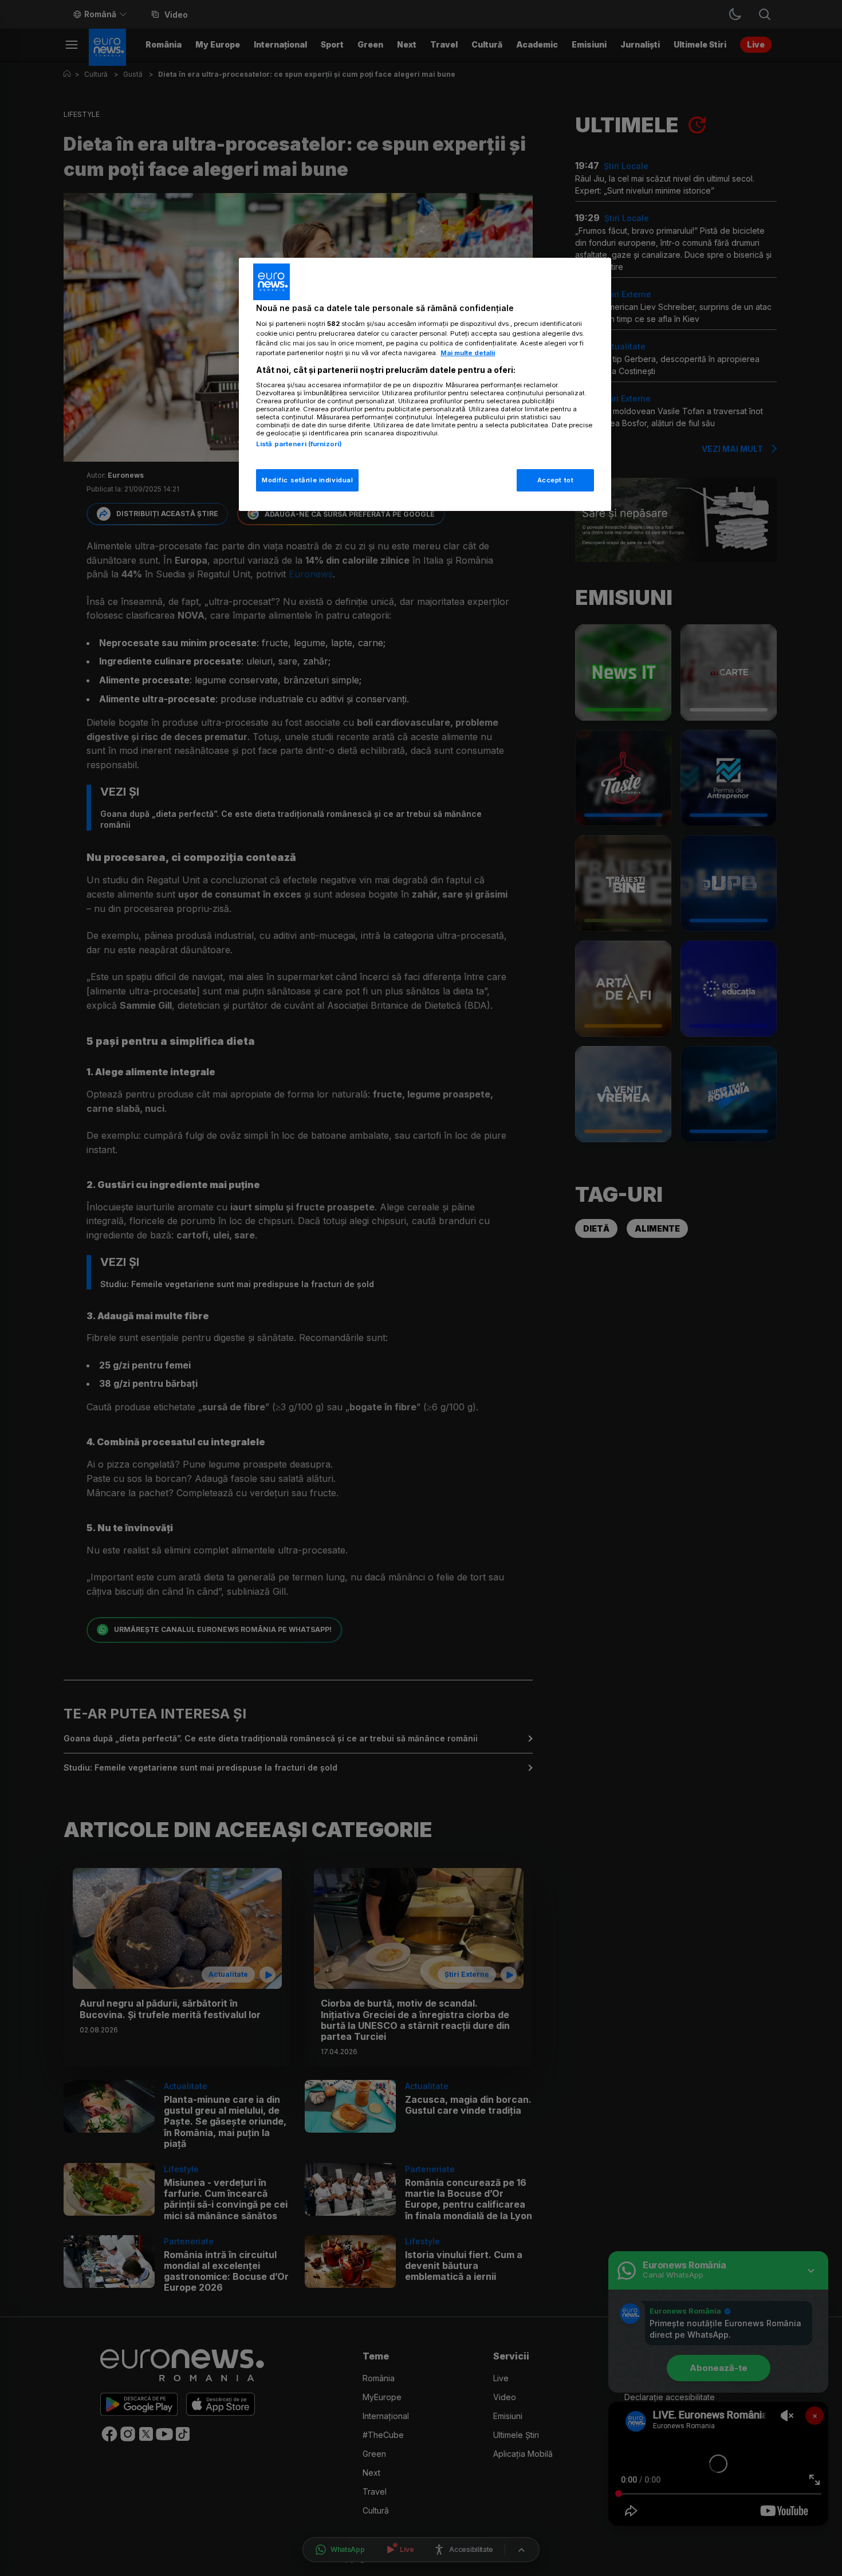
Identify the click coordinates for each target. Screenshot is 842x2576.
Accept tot (556, 480)
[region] (425, 385)
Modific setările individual (307, 480)
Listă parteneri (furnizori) (299, 444)
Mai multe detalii (468, 353)
